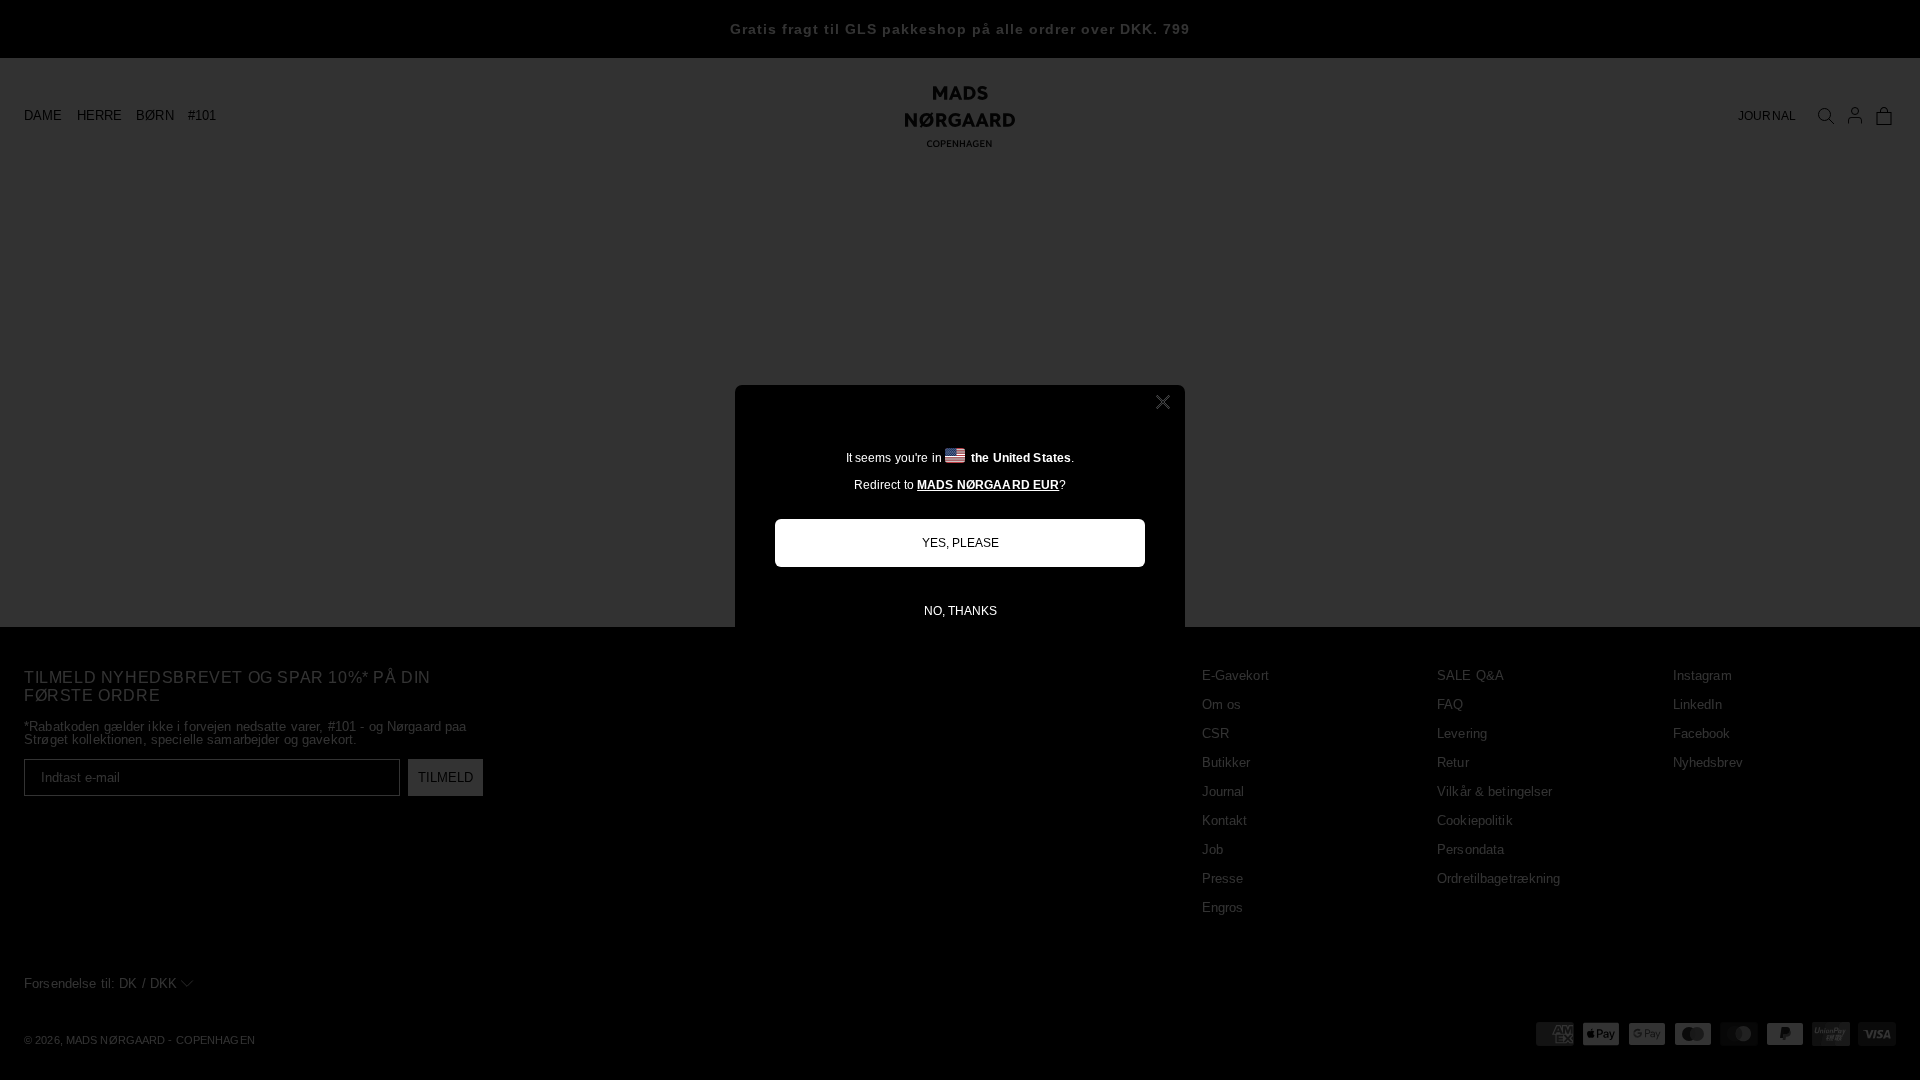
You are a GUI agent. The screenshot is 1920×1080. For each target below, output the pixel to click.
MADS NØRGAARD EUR (988, 485)
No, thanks (960, 611)
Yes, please (960, 543)
